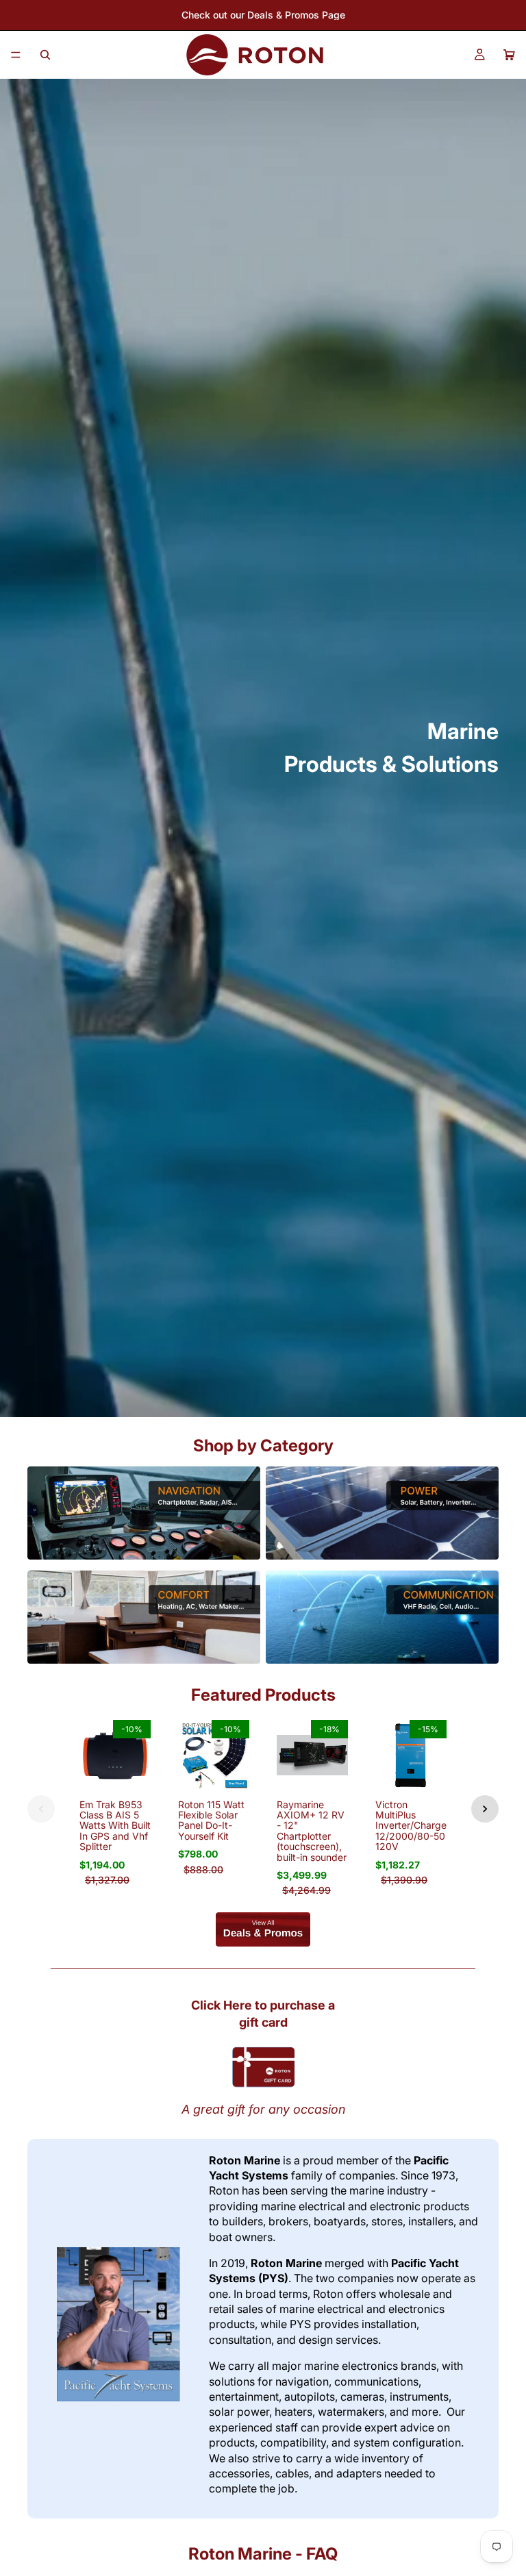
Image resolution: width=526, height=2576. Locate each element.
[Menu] (16, 55)
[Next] (485, 1809)
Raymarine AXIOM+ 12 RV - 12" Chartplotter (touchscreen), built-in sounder (312, 1831)
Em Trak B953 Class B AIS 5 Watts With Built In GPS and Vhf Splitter (115, 1826)
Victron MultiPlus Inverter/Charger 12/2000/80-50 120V (413, 1826)
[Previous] (41, 1809)
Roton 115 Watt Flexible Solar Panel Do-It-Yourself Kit (211, 1820)
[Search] (45, 55)
